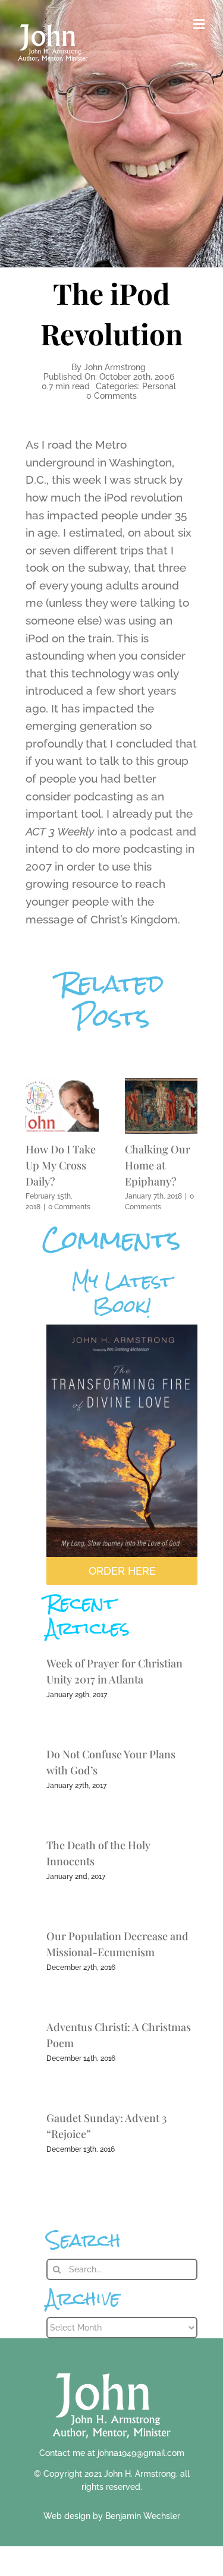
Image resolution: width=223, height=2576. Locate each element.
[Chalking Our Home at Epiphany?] (161, 1084)
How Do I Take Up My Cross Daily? (61, 1165)
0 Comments (111, 396)
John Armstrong (115, 367)
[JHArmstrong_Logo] (111, 2367)
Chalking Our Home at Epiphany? (158, 1165)
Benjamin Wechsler (143, 2516)
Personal (159, 386)
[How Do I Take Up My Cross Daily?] (62, 1084)
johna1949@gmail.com (141, 2453)
